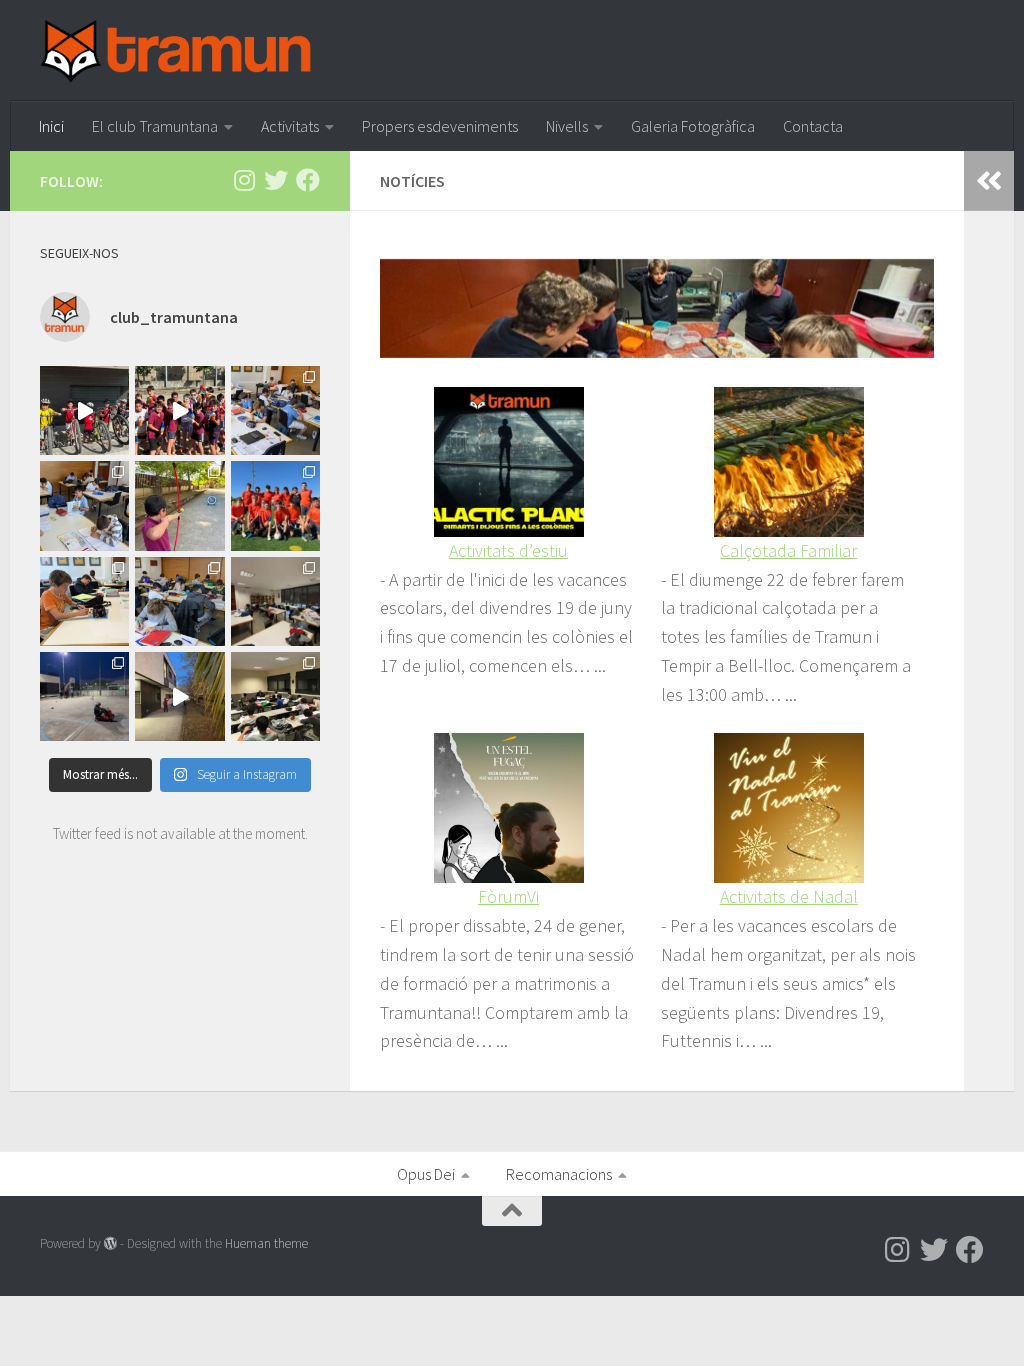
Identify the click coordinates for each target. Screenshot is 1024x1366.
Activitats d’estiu (508, 550)
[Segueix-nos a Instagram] (244, 180)
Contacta (813, 126)
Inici (51, 126)
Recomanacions (559, 1174)
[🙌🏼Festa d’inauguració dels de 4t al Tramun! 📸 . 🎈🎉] (179, 505)
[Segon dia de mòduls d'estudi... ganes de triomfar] (179, 601)
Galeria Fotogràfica (693, 126)
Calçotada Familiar (788, 550)
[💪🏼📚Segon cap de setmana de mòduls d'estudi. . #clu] (275, 696)
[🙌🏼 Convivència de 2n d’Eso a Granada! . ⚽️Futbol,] (275, 505)
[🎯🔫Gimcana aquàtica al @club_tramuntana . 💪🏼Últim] (179, 410)
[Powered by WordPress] (110, 1243)
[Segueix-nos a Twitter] (276, 180)
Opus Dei (426, 1174)
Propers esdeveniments (440, 126)
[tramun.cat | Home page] (176, 50)
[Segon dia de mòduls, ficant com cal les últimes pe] (275, 410)
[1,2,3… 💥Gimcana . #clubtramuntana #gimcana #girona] (179, 696)
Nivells (567, 126)
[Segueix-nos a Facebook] (308, 180)
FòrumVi (508, 896)
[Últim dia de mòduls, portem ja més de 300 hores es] (84, 601)
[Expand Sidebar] (989, 181)
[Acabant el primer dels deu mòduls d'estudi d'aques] (84, 505)
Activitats (290, 126)
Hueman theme (266, 1243)
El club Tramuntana (155, 126)
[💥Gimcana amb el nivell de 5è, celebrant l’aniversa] (84, 696)
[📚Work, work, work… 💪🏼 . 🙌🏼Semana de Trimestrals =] (275, 601)
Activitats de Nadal (789, 896)
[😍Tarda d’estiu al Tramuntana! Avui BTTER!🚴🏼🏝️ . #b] (84, 410)
